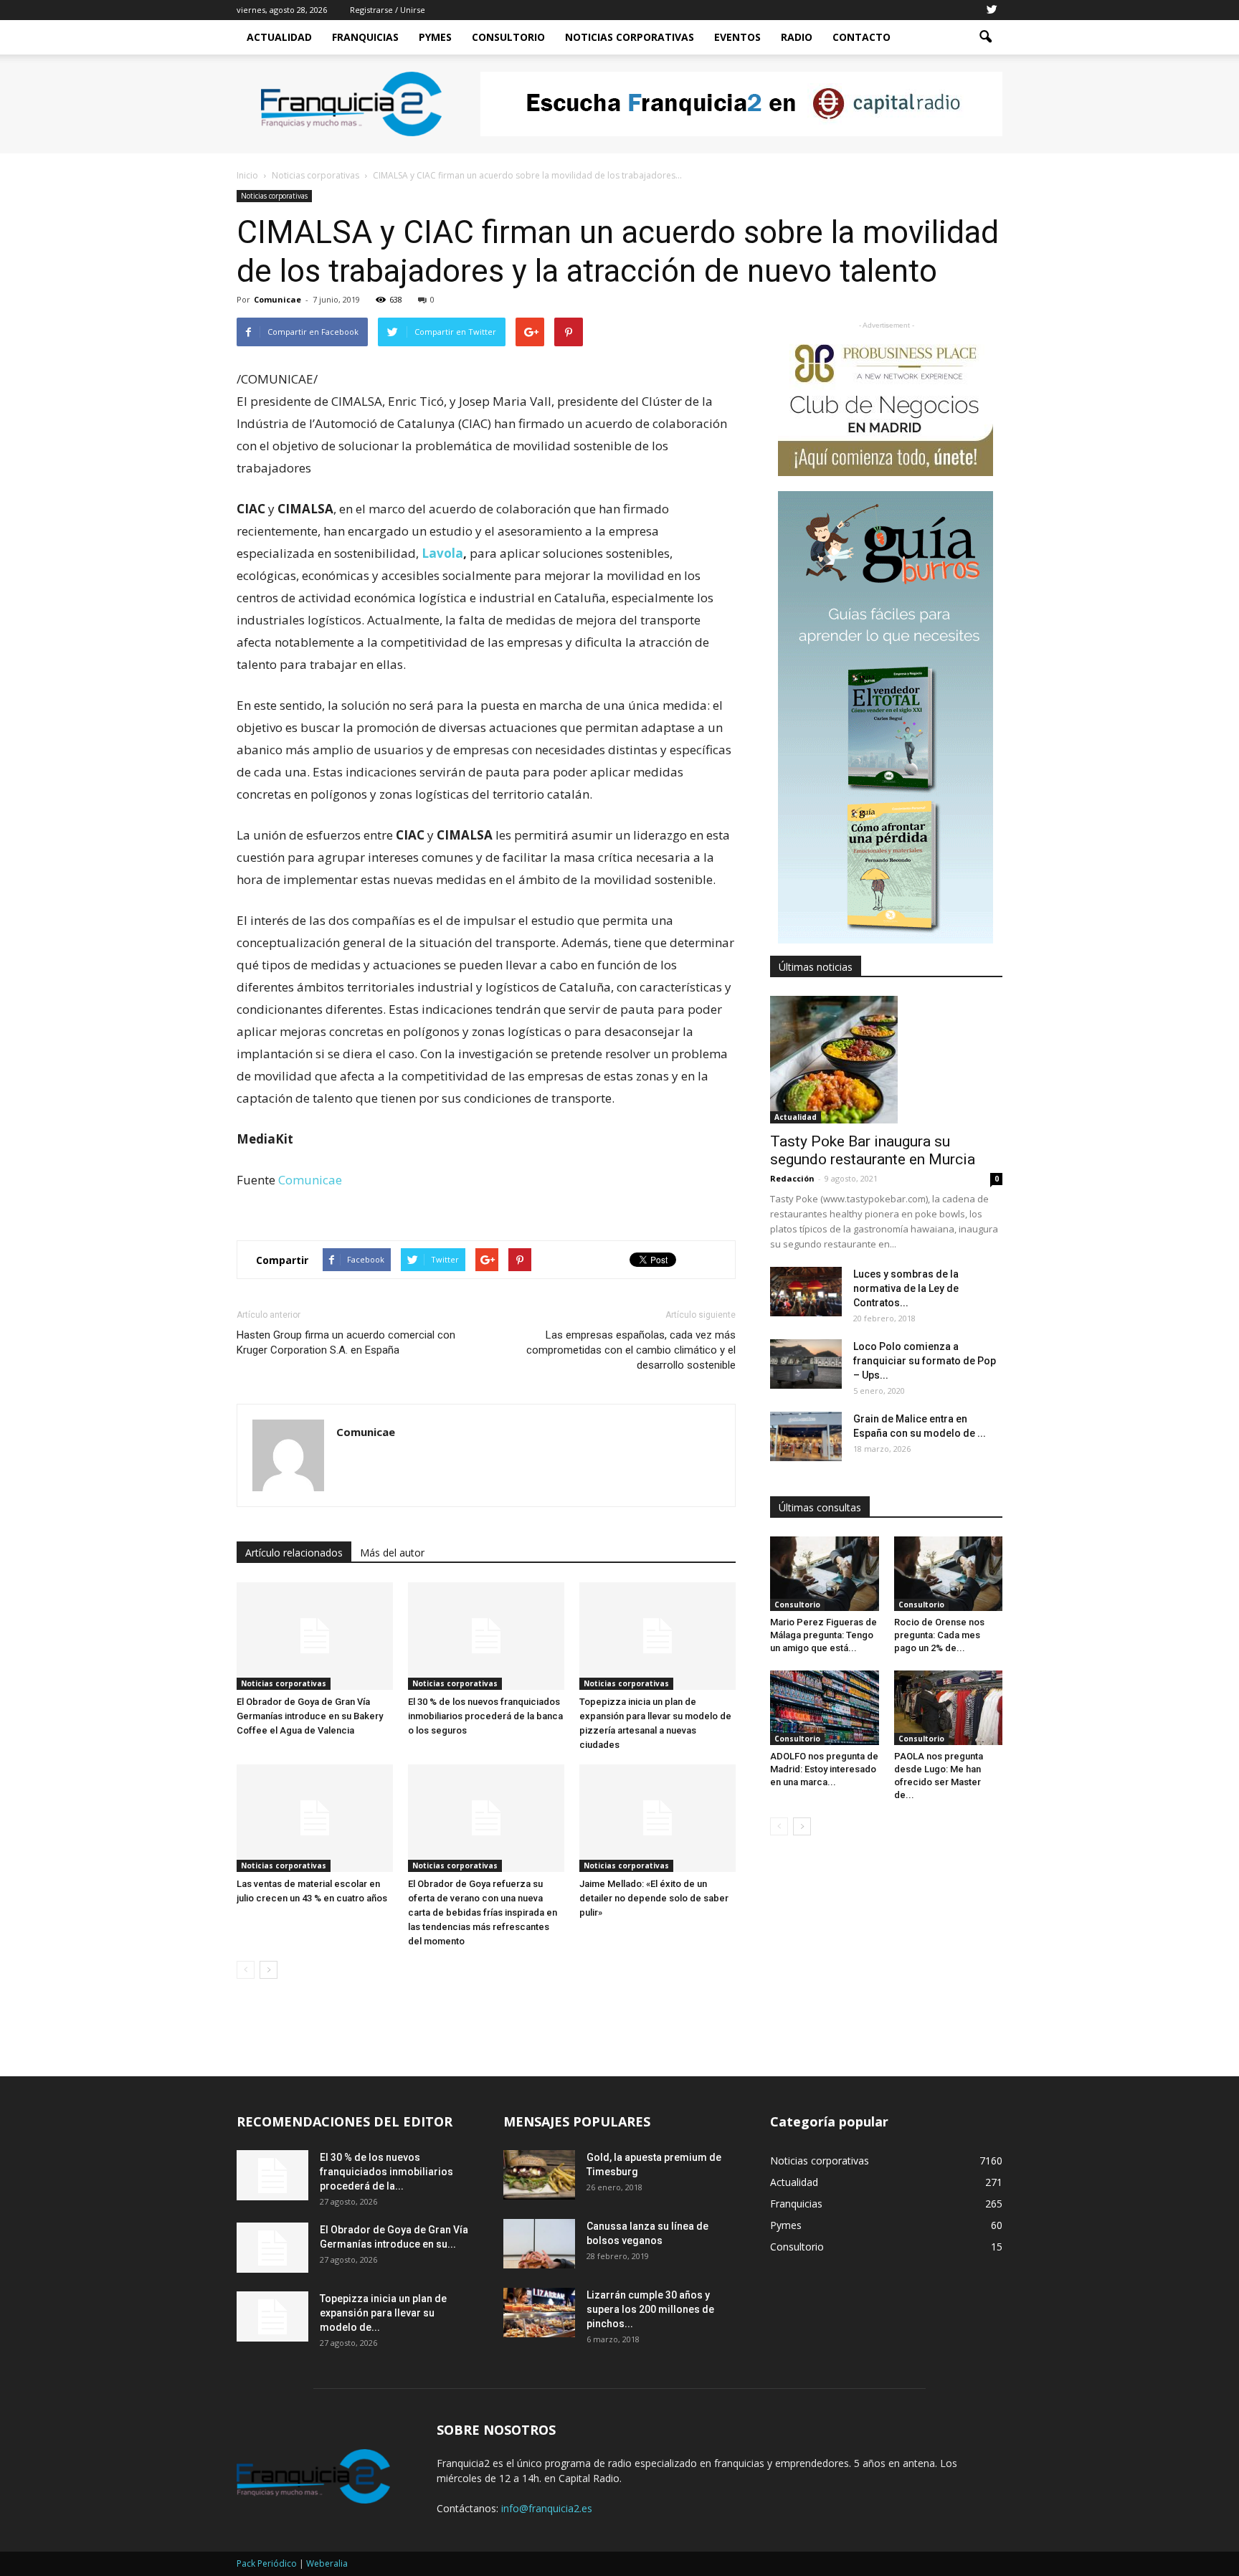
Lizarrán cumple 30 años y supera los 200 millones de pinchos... (650, 2309)
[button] (985, 37)
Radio (797, 37)
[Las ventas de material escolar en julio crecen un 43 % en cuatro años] (315, 1818)
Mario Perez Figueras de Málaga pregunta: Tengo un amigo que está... (823, 1635)
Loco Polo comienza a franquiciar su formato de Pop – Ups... (925, 1361)
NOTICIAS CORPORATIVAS (630, 37)
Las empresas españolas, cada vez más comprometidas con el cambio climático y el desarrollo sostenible (631, 1350)
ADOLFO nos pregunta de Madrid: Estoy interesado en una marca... (824, 1769)
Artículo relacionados (294, 1553)
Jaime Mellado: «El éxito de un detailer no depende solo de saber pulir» (654, 1898)
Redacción (792, 1178)
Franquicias (365, 37)
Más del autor (392, 1553)
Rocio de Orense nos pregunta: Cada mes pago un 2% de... (939, 1635)
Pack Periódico (267, 2563)
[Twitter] (992, 10)
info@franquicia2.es (547, 2508)
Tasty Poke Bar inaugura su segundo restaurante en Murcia (873, 1150)
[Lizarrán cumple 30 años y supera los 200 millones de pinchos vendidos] (539, 2313)
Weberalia (327, 2563)
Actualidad (279, 37)
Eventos (737, 37)
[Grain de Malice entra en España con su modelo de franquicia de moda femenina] (806, 1436)
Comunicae (277, 299)
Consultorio (508, 37)
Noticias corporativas (274, 196)
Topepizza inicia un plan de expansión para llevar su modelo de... (383, 2313)
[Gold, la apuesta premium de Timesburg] (539, 2175)
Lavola (442, 553)
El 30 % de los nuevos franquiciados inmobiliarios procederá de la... (386, 2172)
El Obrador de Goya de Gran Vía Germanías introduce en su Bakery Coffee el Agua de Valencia (310, 1716)
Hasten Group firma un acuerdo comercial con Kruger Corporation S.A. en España (346, 1342)
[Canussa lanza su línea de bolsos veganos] (539, 2244)
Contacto (861, 37)
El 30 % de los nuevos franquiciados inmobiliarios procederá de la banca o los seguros (485, 1716)
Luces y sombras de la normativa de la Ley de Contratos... (906, 1288)
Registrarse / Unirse (388, 10)
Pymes (435, 37)
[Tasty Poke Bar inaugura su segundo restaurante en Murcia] (886, 1060)
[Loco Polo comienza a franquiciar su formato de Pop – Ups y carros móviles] (806, 1364)
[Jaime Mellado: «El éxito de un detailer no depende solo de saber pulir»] (658, 1818)
